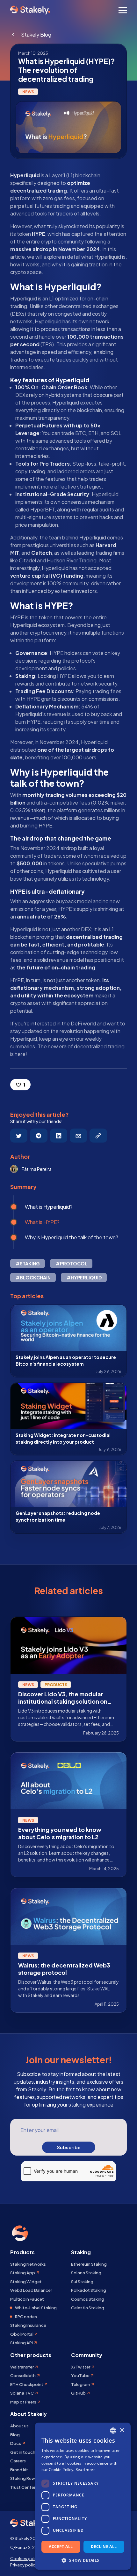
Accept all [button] (61, 2547)
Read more (86, 2470)
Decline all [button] (104, 2547)
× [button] (122, 2430)
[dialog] (83, 2496)
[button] (83, 2560)
